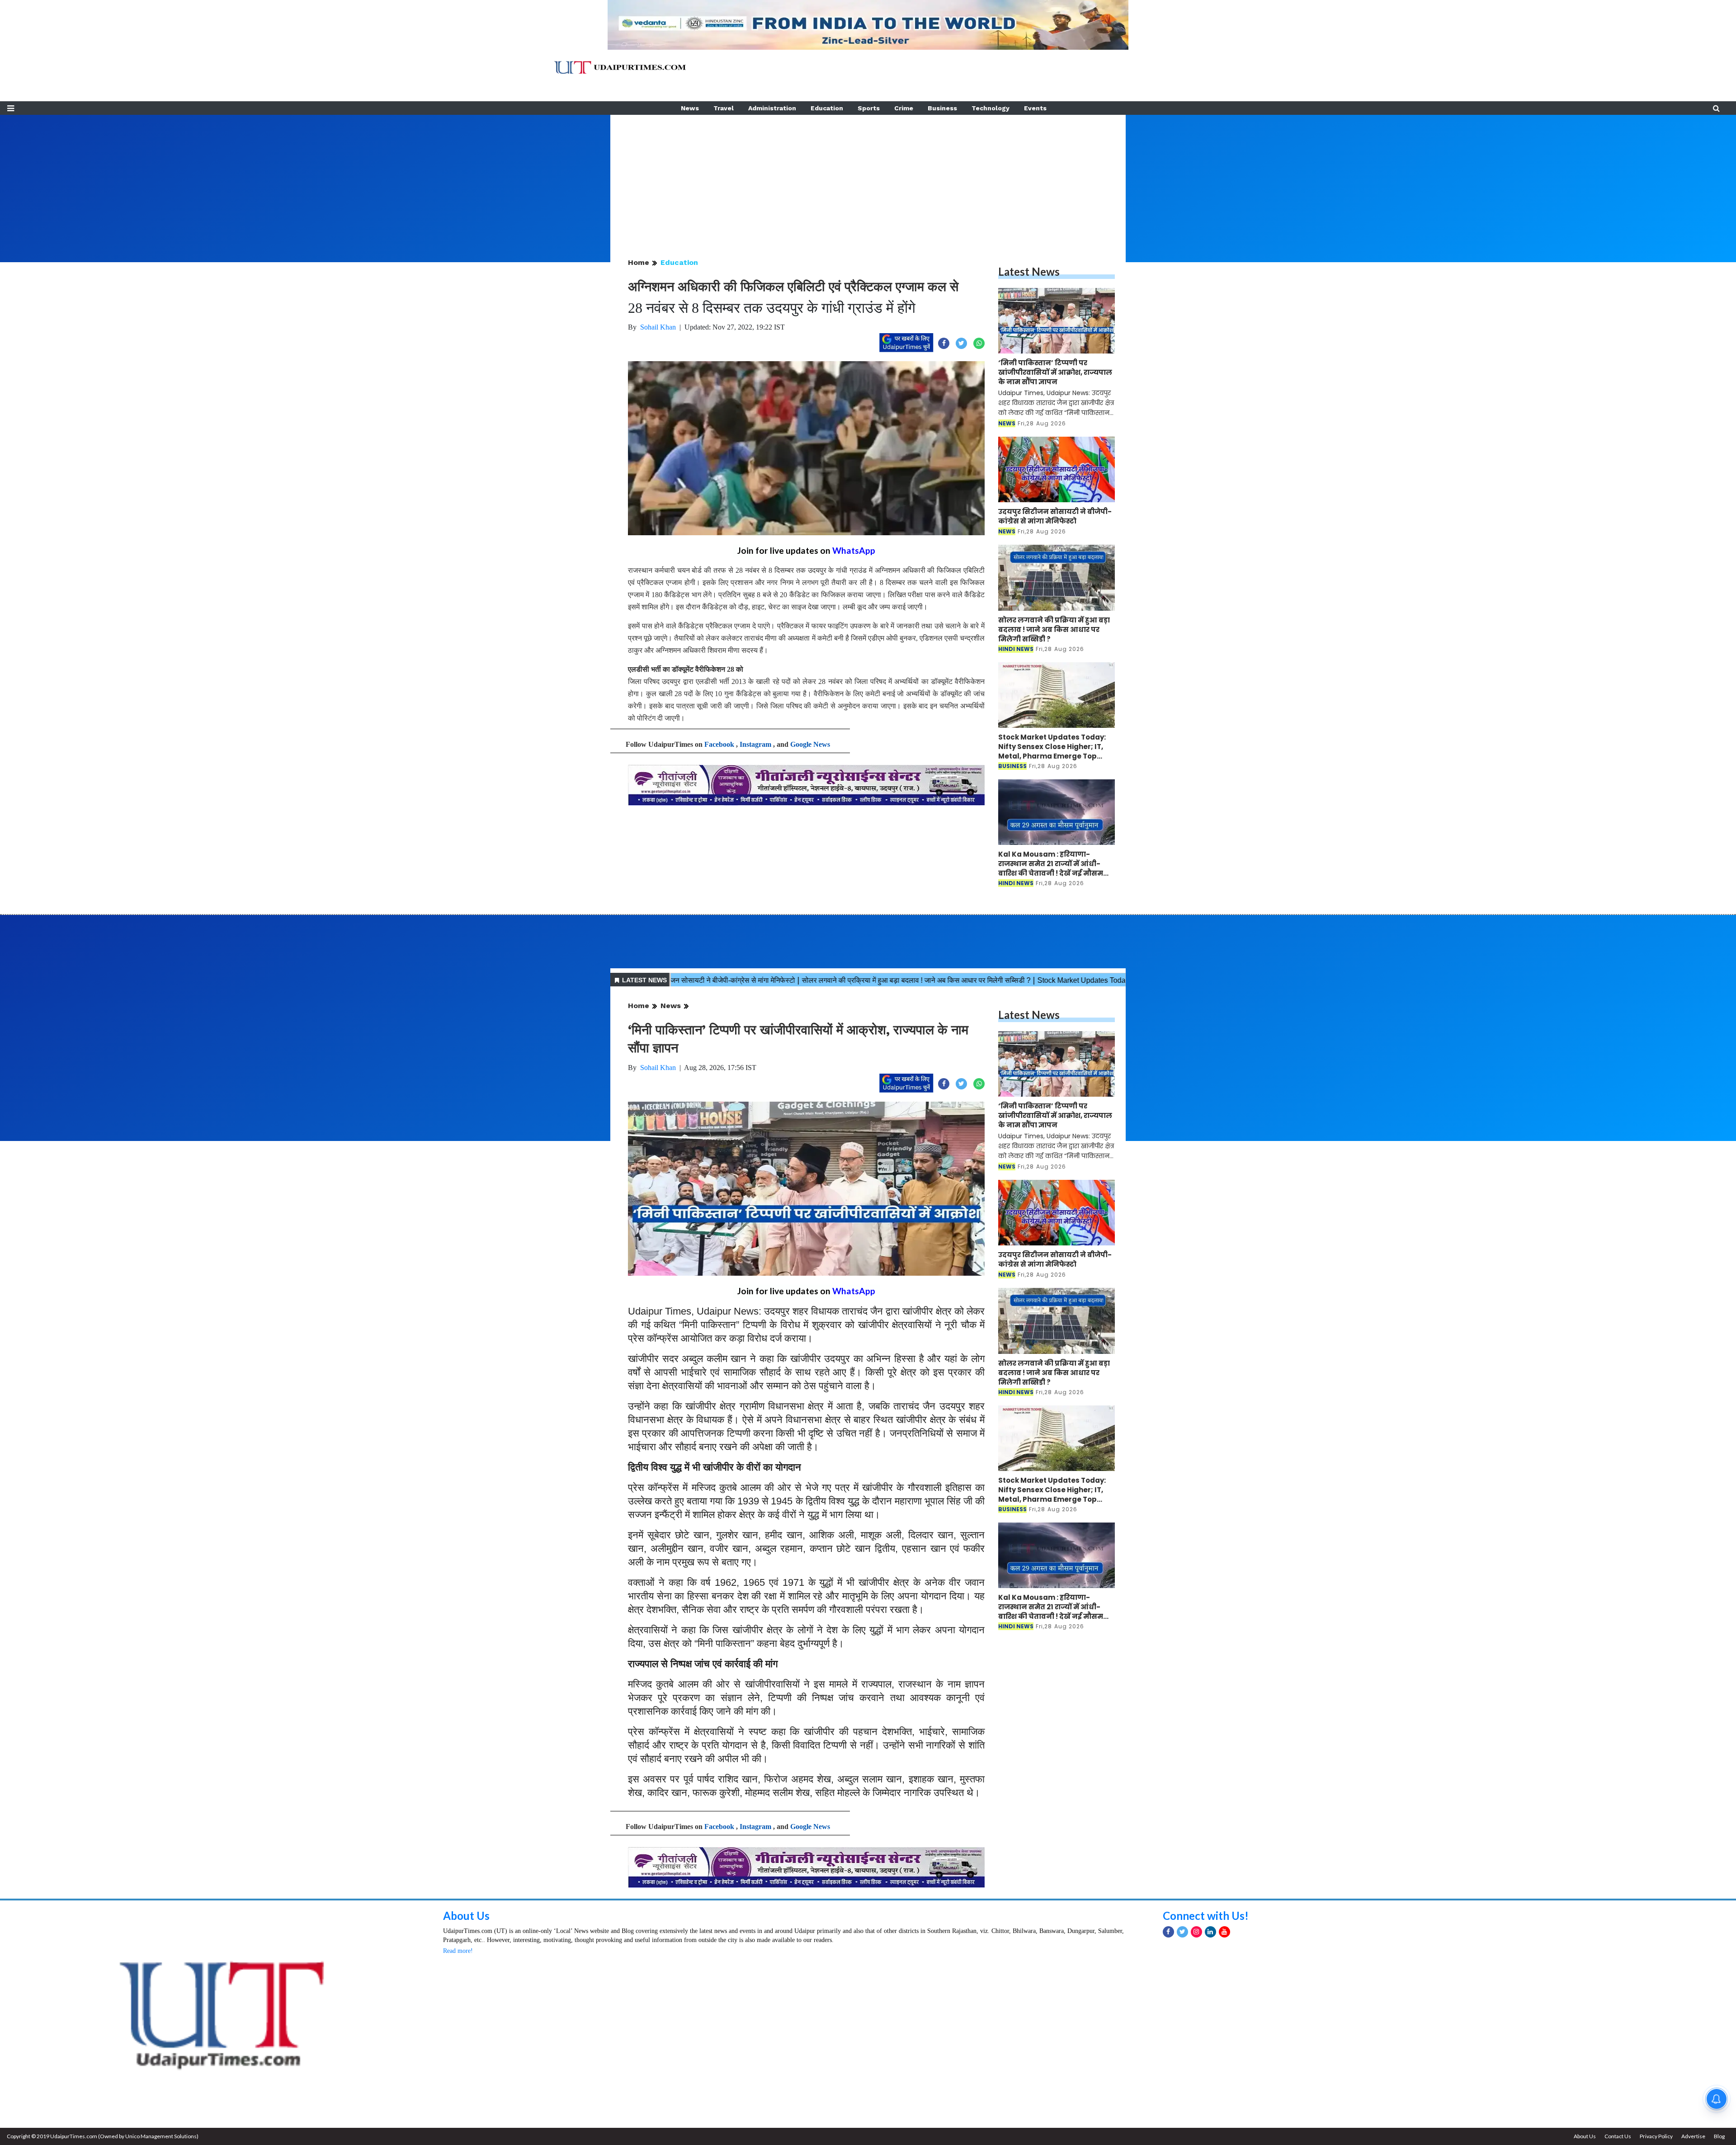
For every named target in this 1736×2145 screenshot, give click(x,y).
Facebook (719, 744)
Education (827, 108)
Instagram (755, 744)
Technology (991, 108)
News (690, 108)
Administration (772, 108)
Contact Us (1618, 2136)
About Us (466, 1916)
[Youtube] (1224, 1932)
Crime (904, 108)
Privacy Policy (1656, 2136)
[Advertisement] (868, 178)
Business (942, 108)
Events (1035, 108)
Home (639, 262)
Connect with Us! (1206, 1916)
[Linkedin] (1210, 1932)
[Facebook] (1168, 1932)
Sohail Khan (658, 327)
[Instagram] (1196, 1932)
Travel (724, 108)
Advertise (1693, 2136)
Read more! (458, 1951)
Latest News (1029, 271)
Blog (1719, 2136)
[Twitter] (1182, 1932)
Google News (810, 744)
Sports (869, 108)
